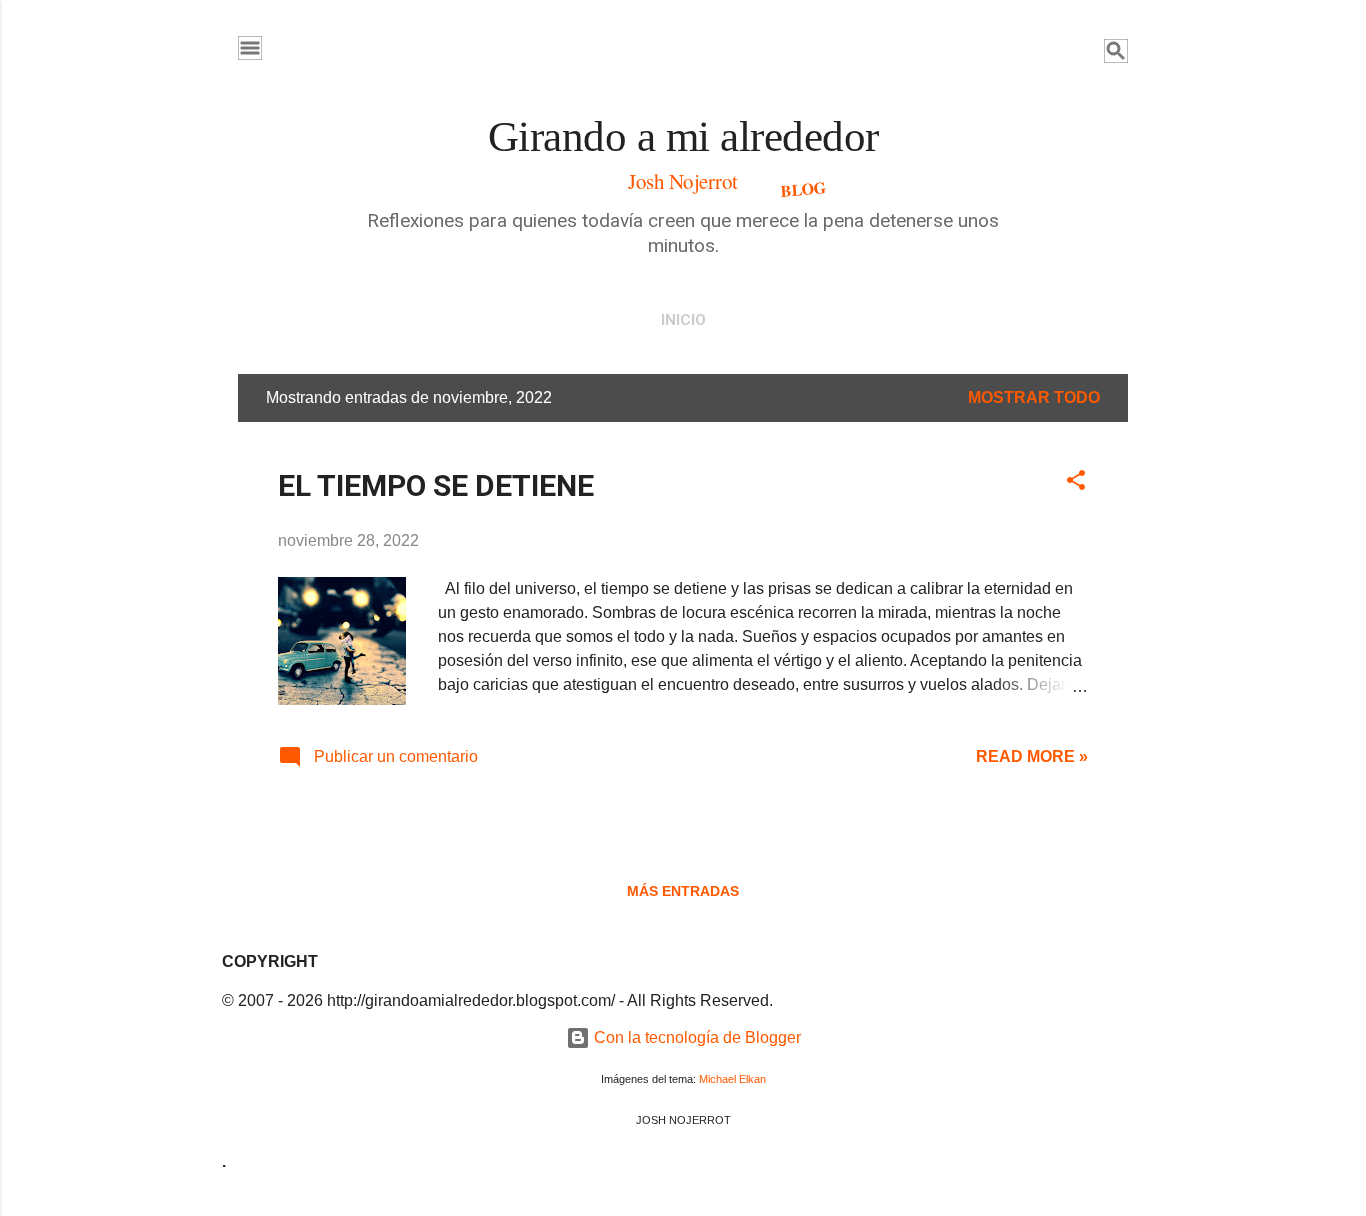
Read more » (1032, 756)
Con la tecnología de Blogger (695, 1037)
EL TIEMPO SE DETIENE (436, 485)
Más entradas (683, 891)
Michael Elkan (732, 1079)
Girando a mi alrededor (683, 136)
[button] (1076, 483)
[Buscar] (1116, 54)
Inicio (683, 320)
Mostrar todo (1034, 397)
